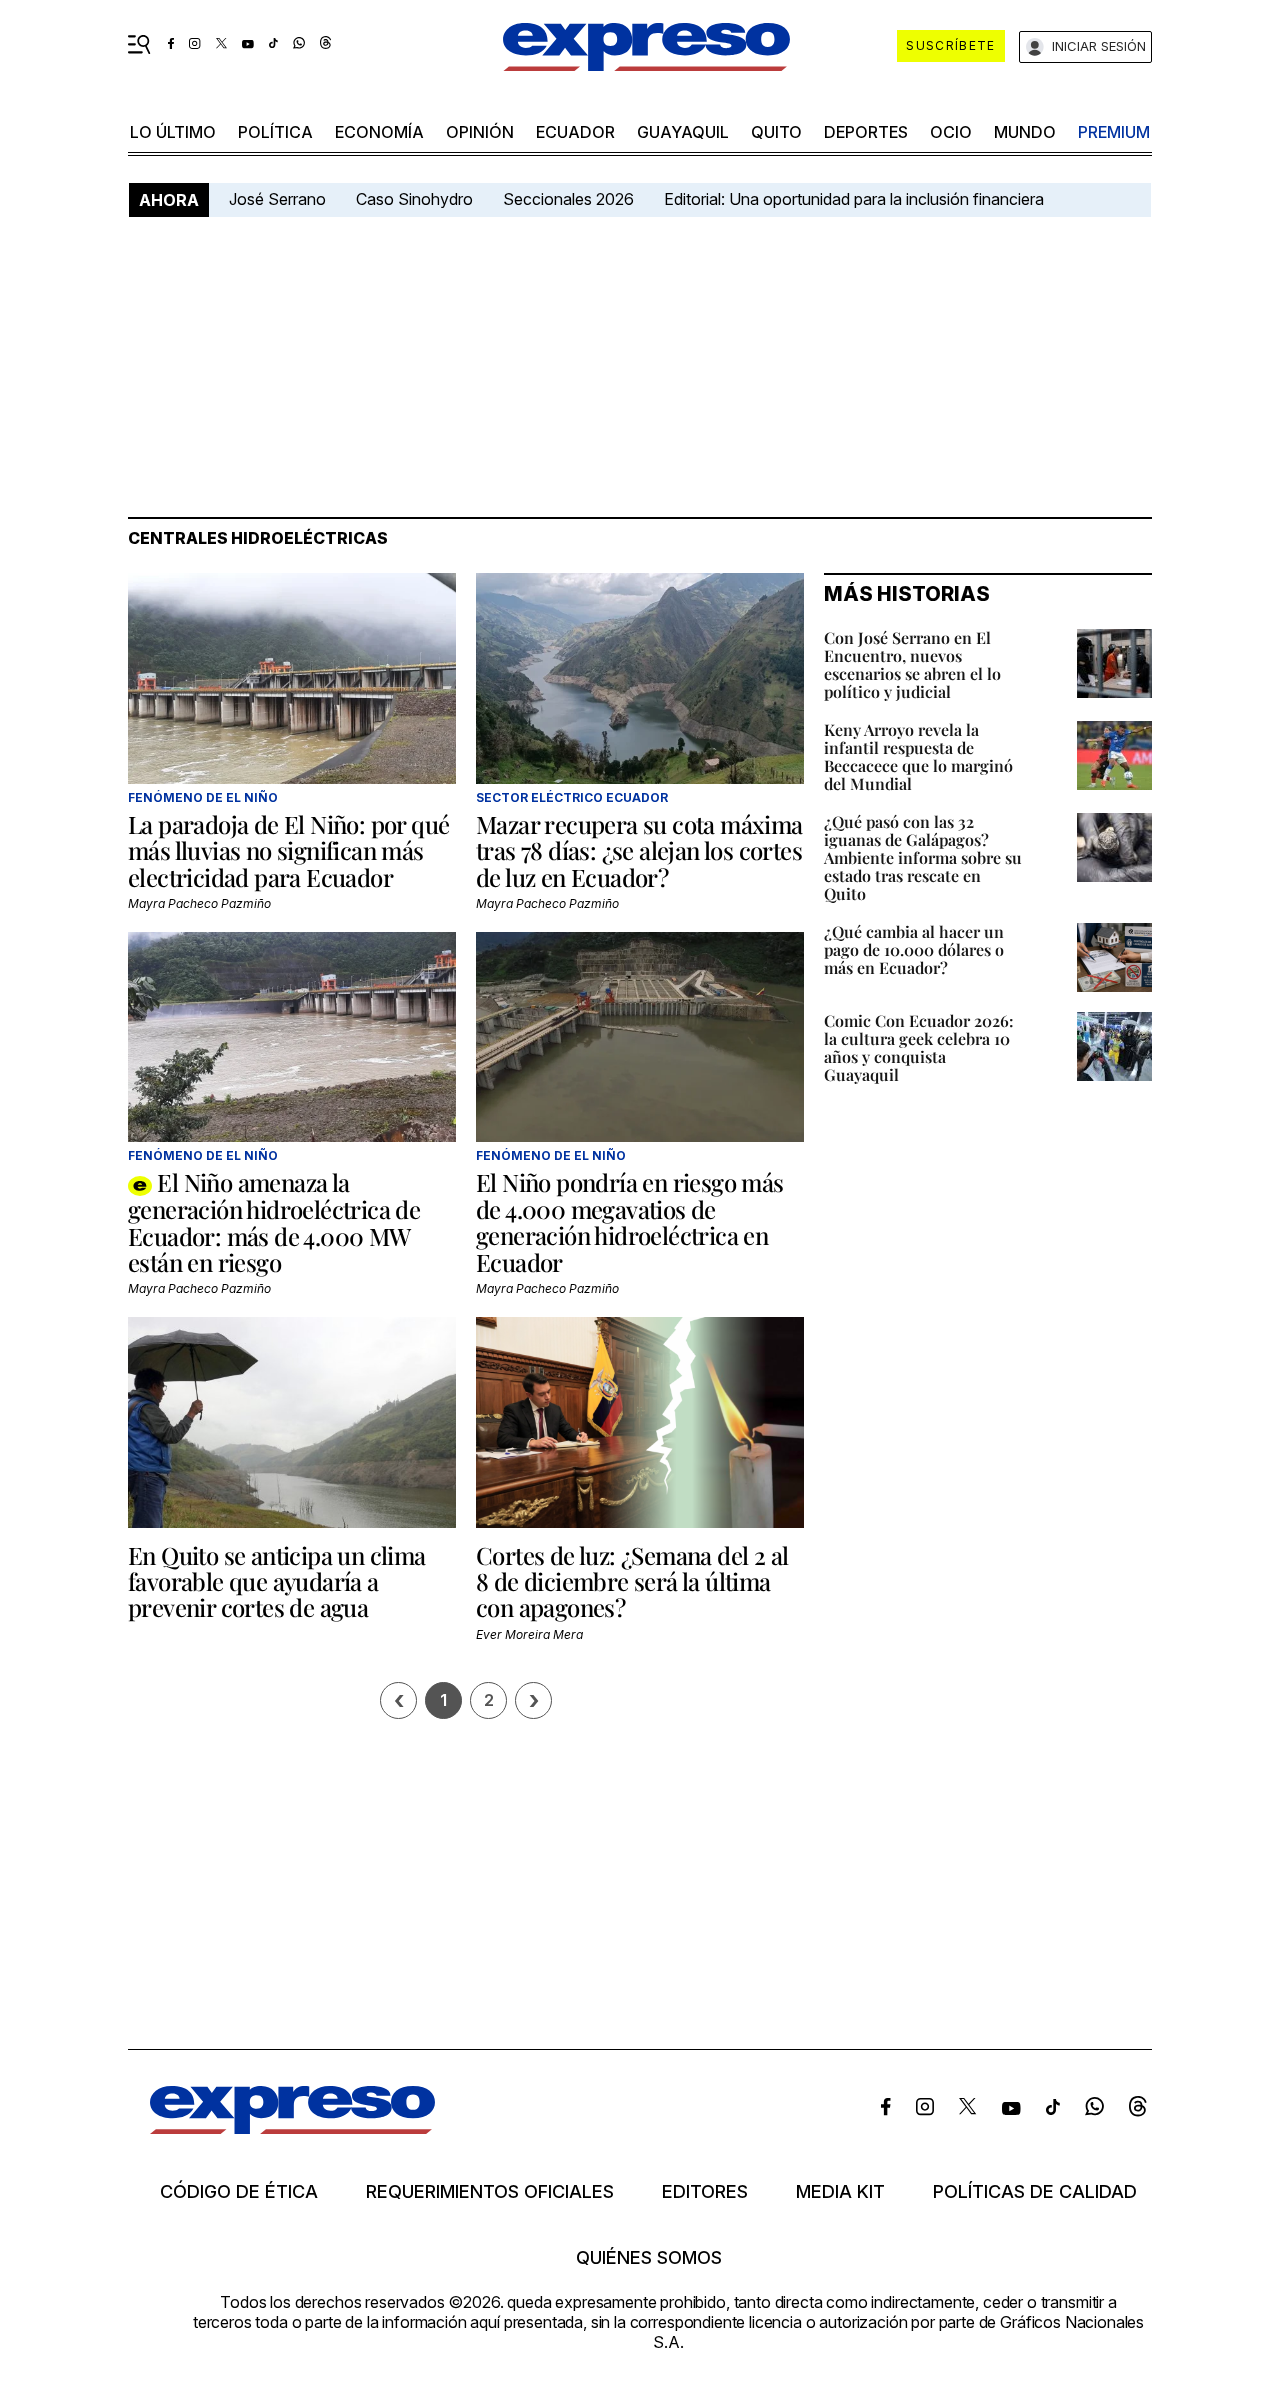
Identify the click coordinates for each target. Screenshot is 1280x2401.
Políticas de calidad (1035, 2192)
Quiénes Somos (649, 2258)
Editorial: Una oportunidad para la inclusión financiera (856, 199)
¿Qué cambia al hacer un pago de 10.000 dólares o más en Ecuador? (914, 949)
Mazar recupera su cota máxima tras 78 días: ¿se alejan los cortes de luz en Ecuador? (639, 850)
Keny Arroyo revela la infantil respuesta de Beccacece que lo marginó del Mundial (918, 756)
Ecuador (575, 132)
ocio (951, 132)
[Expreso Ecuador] (292, 2127)
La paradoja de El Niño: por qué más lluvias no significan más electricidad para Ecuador (288, 850)
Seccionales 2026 (568, 199)
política (275, 132)
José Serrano (277, 199)
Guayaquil (683, 132)
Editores (705, 2192)
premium (1114, 132)
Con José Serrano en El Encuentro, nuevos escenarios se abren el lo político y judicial (912, 664)
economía (379, 132)
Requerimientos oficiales (490, 2192)
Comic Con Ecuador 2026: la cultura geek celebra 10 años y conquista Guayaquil (919, 1047)
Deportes (866, 132)
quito (776, 132)
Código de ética (239, 2192)
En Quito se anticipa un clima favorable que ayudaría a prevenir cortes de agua (277, 1581)
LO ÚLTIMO (173, 132)
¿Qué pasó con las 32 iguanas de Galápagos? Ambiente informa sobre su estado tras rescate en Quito (923, 857)
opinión (480, 132)
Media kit (840, 2192)
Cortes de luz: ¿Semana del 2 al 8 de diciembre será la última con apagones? (632, 1581)
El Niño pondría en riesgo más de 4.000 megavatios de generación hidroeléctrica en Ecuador (630, 1221)
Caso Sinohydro (414, 199)
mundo (1025, 132)
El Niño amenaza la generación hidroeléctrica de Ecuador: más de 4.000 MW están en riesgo (274, 1222)
